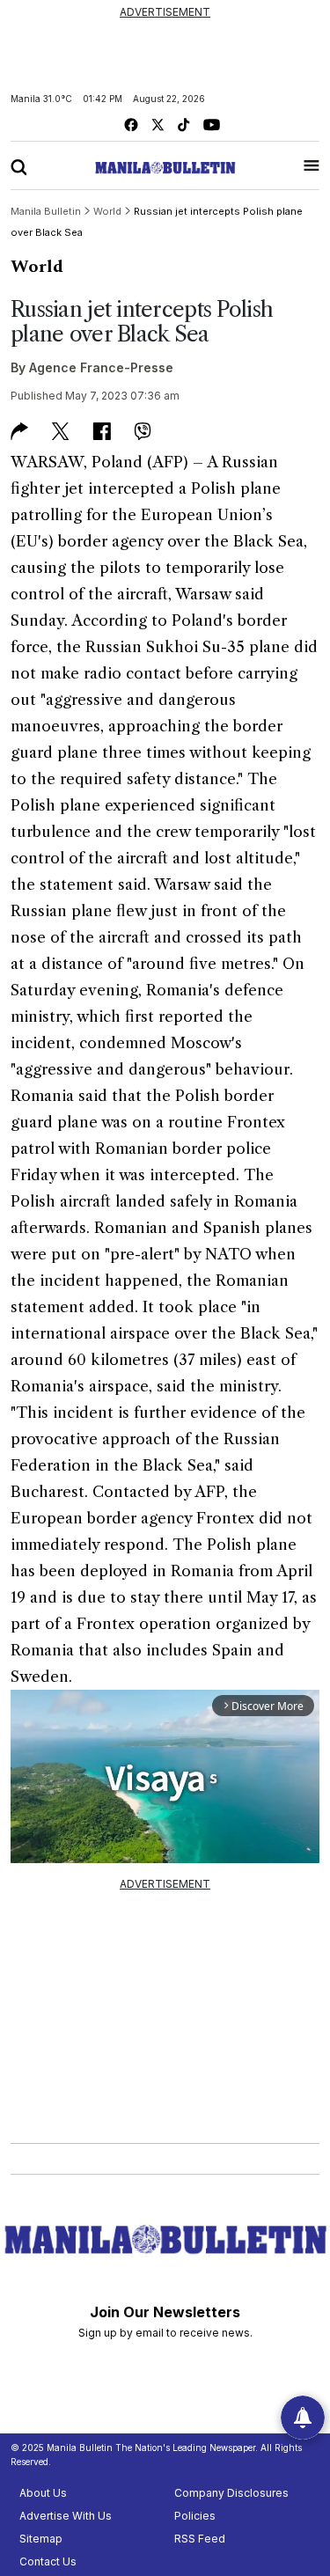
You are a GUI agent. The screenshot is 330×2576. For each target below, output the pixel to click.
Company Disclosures (231, 2493)
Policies (195, 2516)
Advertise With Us (66, 2516)
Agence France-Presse (101, 367)
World (37, 267)
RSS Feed (200, 2539)
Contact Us (48, 2561)
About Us (43, 2493)
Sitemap (41, 2539)
